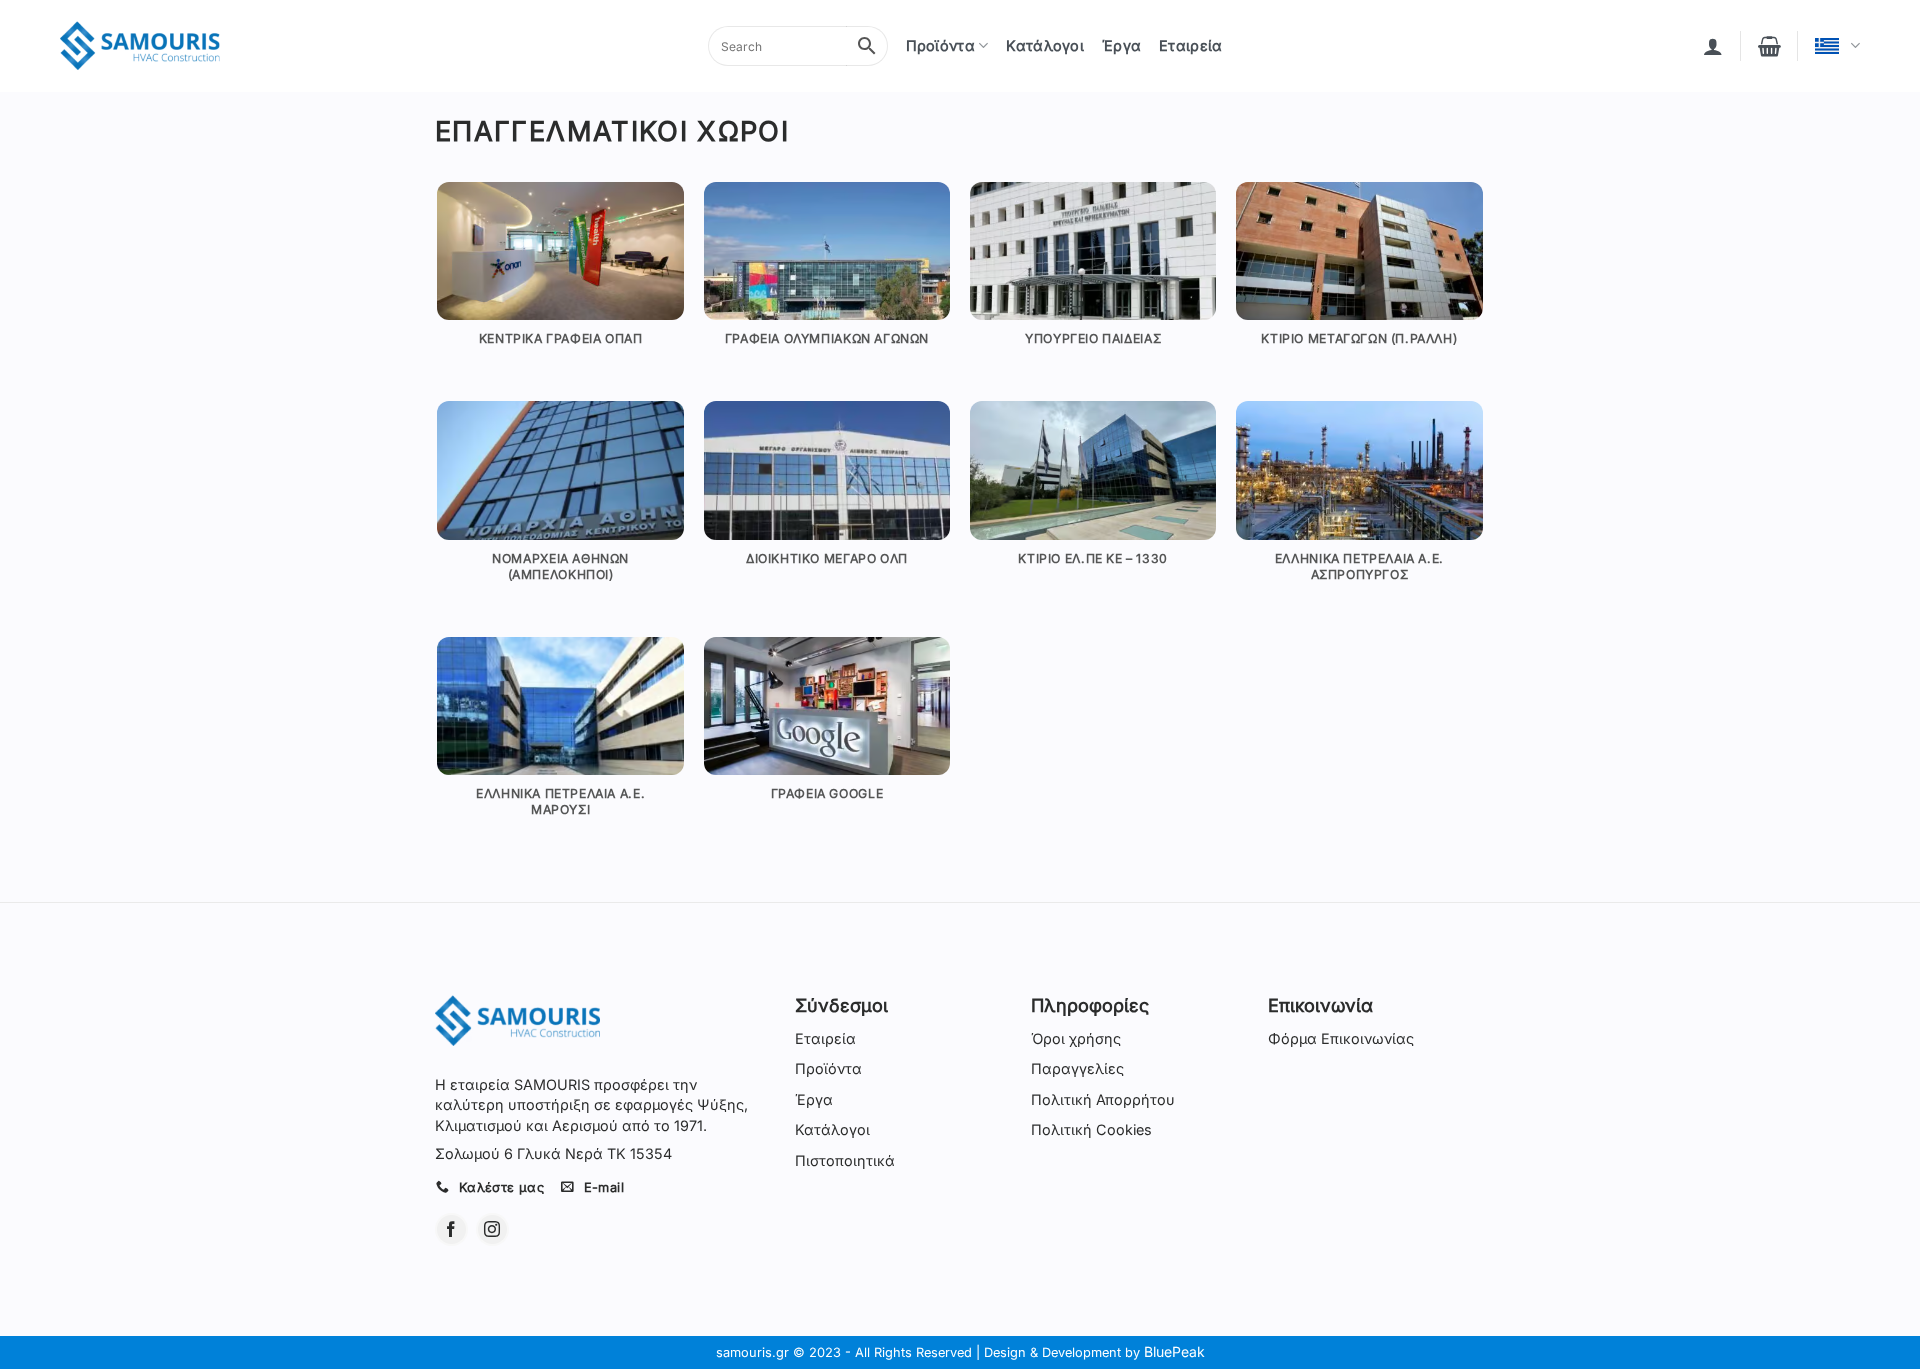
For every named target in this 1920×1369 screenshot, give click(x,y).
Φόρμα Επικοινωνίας (1341, 1038)
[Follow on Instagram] (492, 1229)
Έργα (1121, 45)
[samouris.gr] (140, 46)
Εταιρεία (1190, 45)
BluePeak (1174, 1351)
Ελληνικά (1837, 46)
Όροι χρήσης (1076, 1038)
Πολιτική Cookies (1091, 1129)
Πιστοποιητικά (845, 1160)
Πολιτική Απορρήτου (1103, 1099)
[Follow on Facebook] (451, 1229)
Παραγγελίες (1077, 1068)
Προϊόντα (940, 45)
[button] (1713, 46)
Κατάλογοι (1045, 45)
